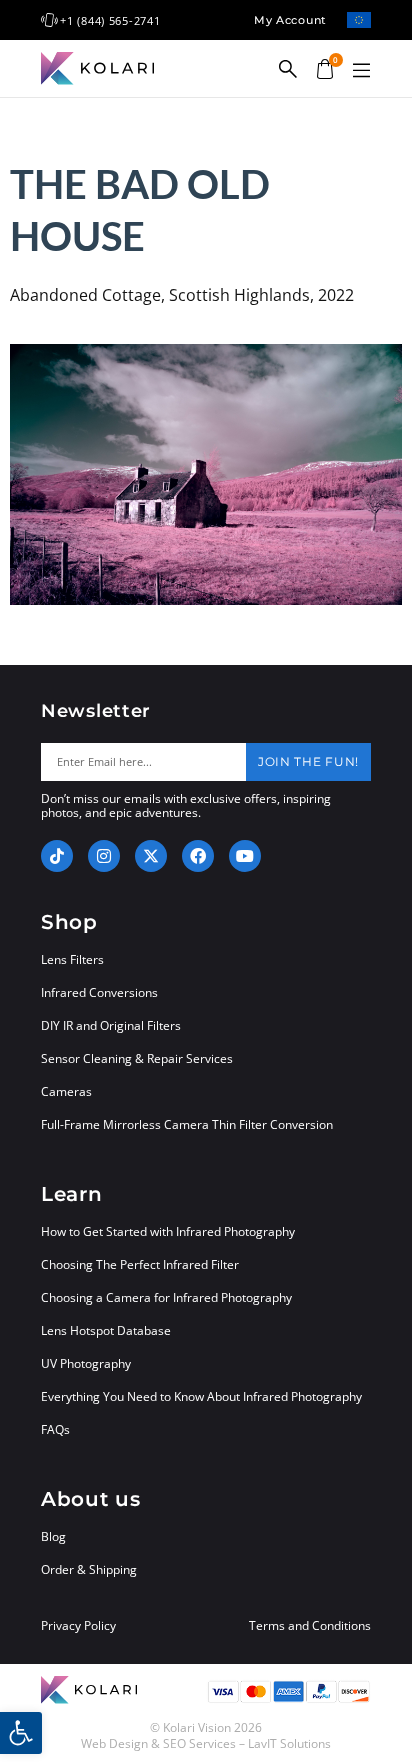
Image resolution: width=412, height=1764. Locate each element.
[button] (361, 71)
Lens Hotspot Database (106, 1330)
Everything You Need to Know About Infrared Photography (201, 1396)
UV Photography (86, 1363)
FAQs (55, 1429)
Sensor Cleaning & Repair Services (137, 1058)
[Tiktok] (57, 856)
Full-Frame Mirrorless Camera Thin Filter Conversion (187, 1124)
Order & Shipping (89, 1569)
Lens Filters (72, 959)
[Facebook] (198, 856)
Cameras (66, 1091)
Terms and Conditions (310, 1626)
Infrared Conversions (99, 992)
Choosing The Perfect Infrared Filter (140, 1264)
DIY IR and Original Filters (111, 1025)
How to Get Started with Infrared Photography (168, 1231)
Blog (53, 1536)
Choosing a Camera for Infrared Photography (166, 1297)
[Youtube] (245, 856)
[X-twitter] (151, 856)
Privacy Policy (78, 1626)
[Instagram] (104, 856)
